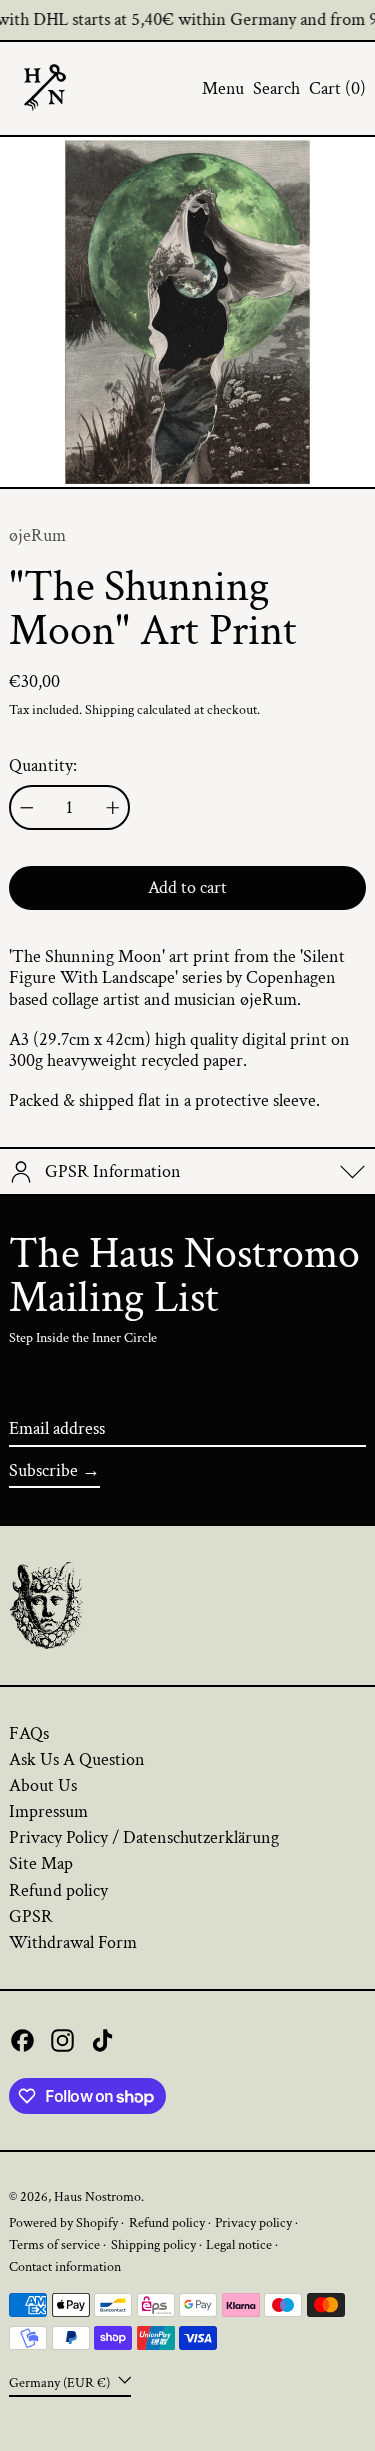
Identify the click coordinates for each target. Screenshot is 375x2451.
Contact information (65, 2266)
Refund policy (58, 1890)
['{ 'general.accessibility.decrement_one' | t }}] (27, 808)
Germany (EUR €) (61, 2381)
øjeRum (37, 535)
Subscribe (43, 1470)
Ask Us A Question (77, 1759)
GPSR (31, 1916)
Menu (223, 88)
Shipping (109, 709)
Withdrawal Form (73, 1942)
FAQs (29, 1733)
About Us (43, 1785)
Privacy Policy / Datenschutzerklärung (144, 1837)
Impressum (48, 1811)
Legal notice (239, 2244)
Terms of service (54, 2244)
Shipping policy (153, 2244)
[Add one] (113, 808)
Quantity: (43, 766)
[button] (276, 89)
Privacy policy (253, 2222)
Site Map (41, 1863)
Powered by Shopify (63, 2222)
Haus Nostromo (97, 2196)
